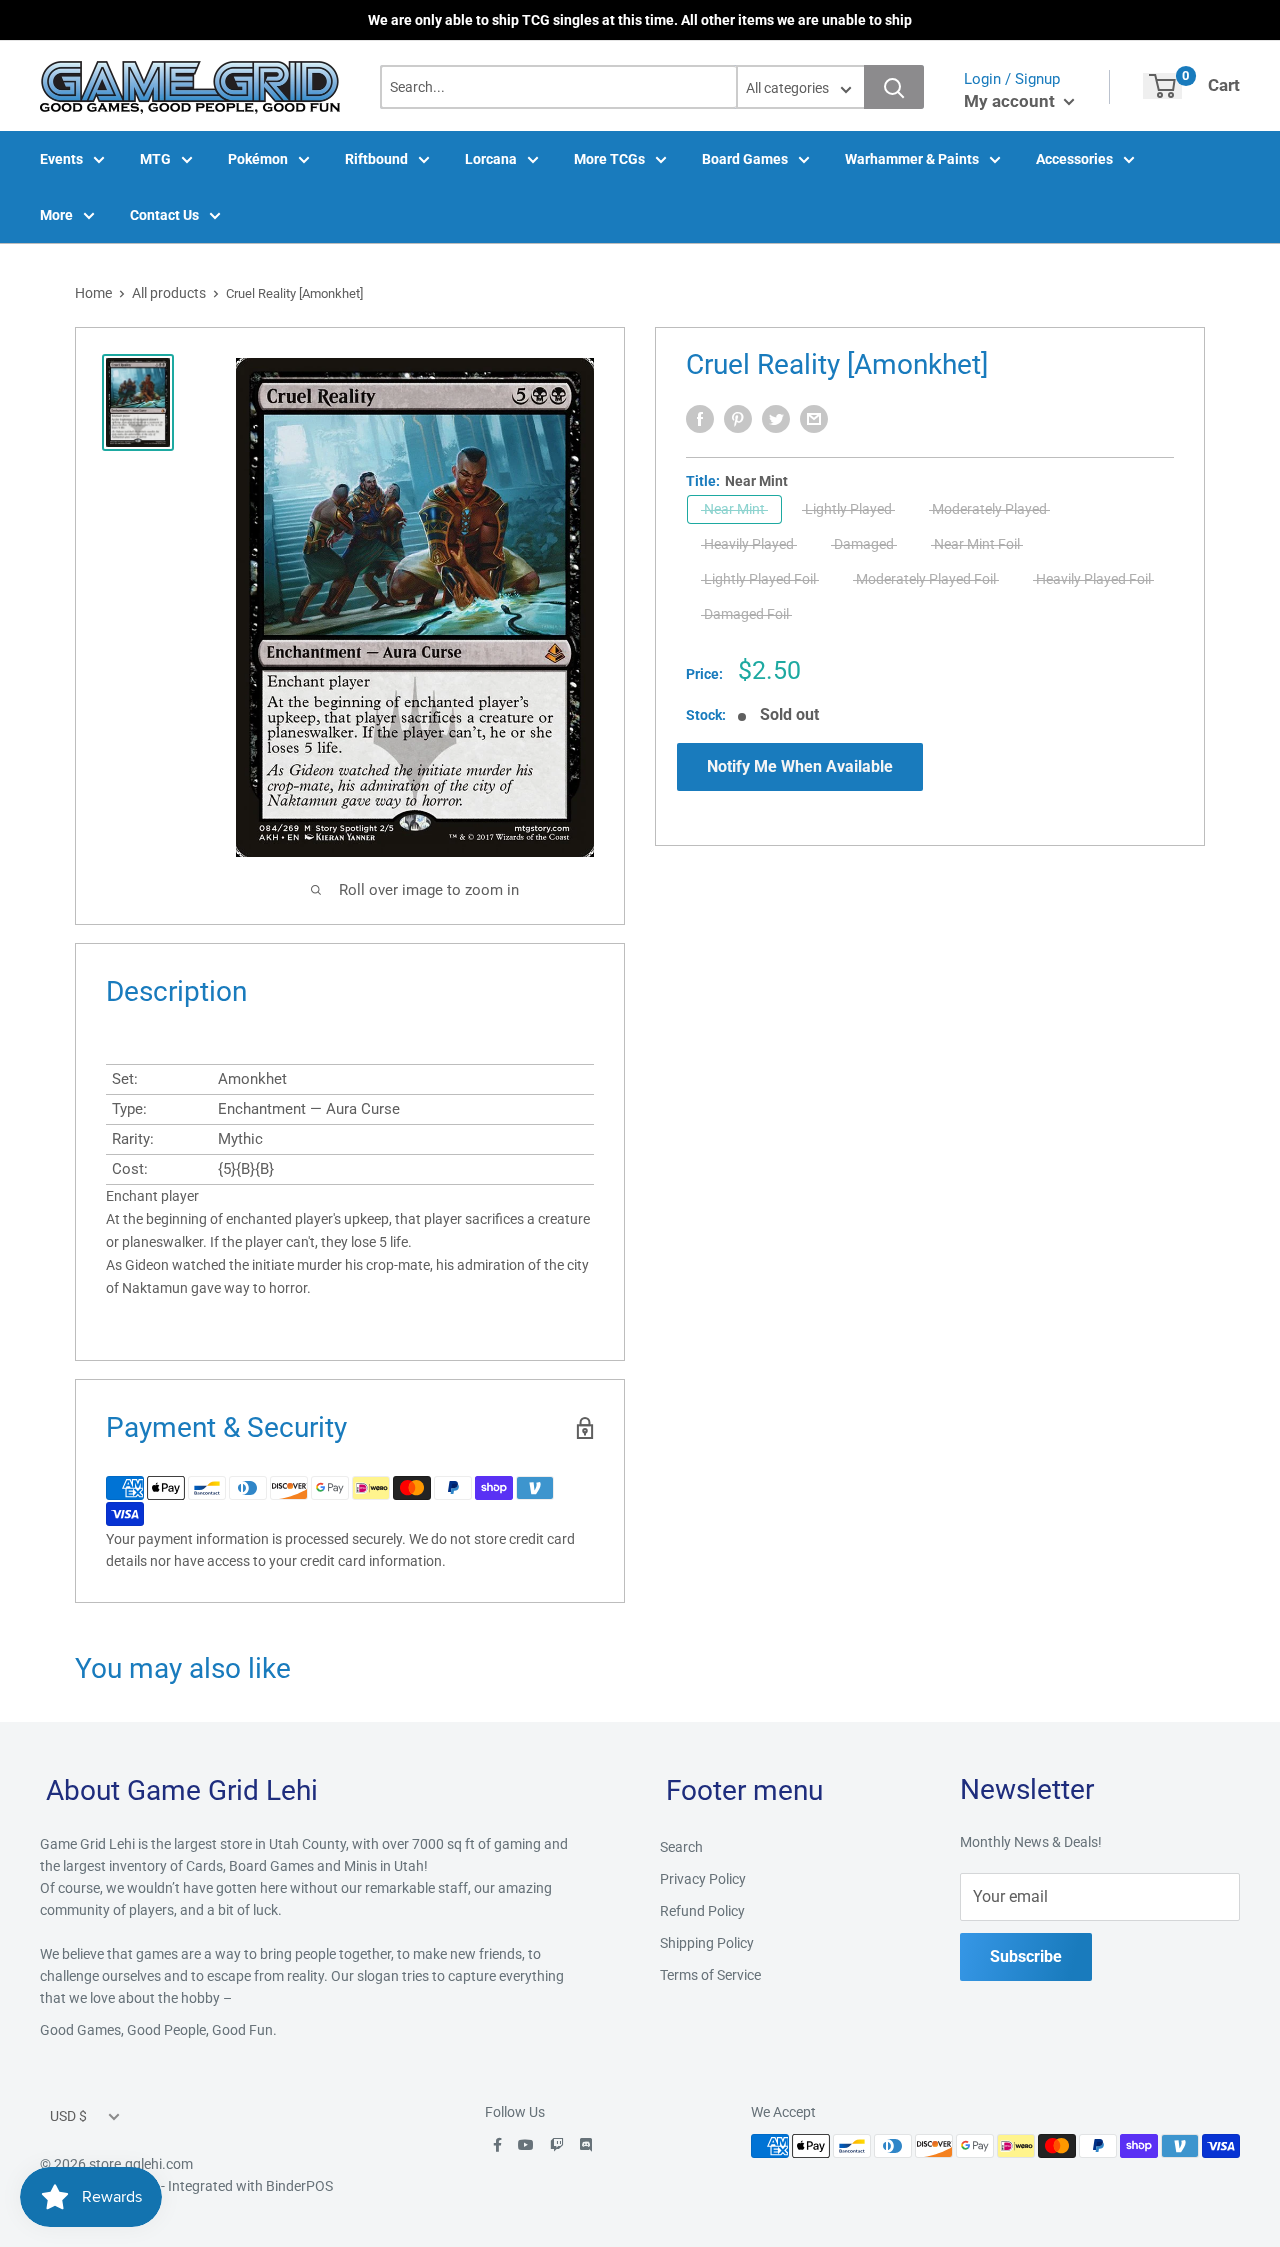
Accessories (1074, 159)
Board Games (745, 159)
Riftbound (376, 159)
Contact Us (164, 215)
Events (61, 159)
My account (1011, 101)
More (56, 215)
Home (93, 293)
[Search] (894, 87)
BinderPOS (299, 2186)
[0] (1162, 86)
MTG (155, 159)
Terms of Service (710, 1975)
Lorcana (491, 159)
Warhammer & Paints (912, 159)
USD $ (68, 2116)
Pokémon (258, 159)
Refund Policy (702, 1911)
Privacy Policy (703, 1879)
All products (169, 293)
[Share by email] (814, 419)
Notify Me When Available (800, 766)
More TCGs (609, 159)
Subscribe (1026, 1956)
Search (681, 1847)
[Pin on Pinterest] (738, 419)
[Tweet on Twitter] (776, 419)
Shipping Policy (707, 1943)
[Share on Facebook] (700, 419)
